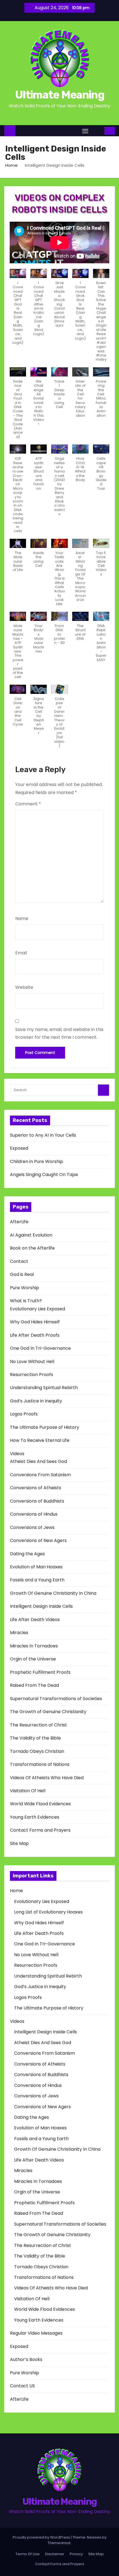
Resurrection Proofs (32, 1375)
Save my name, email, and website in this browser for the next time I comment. (59, 1033)
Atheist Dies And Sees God (38, 1461)
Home (11, 165)
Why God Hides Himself (35, 1322)
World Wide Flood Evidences (40, 1804)
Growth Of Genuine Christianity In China (53, 1593)
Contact (19, 1261)
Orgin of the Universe (33, 1659)
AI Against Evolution (31, 1235)
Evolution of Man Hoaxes (36, 1567)
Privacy (76, 2554)
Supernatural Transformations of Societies (56, 1699)
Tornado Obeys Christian (37, 1751)
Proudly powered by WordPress (42, 2537)
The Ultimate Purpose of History (45, 1427)
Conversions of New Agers (38, 1540)
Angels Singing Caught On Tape (44, 1175)
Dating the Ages (27, 1554)
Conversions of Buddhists (37, 1501)
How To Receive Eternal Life (40, 1440)
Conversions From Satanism (40, 1475)
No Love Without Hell (32, 1362)
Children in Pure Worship (37, 1161)
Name (22, 918)
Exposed (19, 1148)
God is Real (22, 1274)
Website (24, 987)
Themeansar (59, 2543)
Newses (94, 2537)
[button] (97, 131)
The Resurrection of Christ (38, 1725)
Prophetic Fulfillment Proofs (40, 1672)
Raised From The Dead (34, 1685)
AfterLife (19, 1222)
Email (21, 953)
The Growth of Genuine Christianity (48, 1712)
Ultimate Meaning (59, 95)
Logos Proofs (24, 1414)
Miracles (19, 1633)
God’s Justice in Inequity (36, 1401)
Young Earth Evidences (35, 1817)
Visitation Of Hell (28, 1791)
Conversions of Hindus (34, 1514)
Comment (28, 804)
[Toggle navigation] (85, 131)
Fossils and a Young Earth (37, 1580)
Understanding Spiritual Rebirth (44, 1388)
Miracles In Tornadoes (34, 1646)
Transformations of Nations (40, 1764)
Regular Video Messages (36, 2333)
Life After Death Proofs (35, 1335)
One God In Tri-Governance (40, 1348)
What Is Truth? (26, 1301)
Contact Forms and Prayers (40, 1830)
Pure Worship (24, 1288)
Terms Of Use (28, 2554)
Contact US (22, 2386)
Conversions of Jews (32, 1527)
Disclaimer (55, 2554)
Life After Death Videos (35, 1620)
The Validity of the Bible (35, 1738)
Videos (17, 1454)
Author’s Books (26, 2359)
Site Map (19, 1843)
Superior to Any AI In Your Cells (43, 1135)
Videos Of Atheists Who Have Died (47, 1778)
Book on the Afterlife (32, 1248)
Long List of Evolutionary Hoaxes (48, 1912)
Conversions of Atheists (36, 1488)
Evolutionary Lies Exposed (37, 1309)
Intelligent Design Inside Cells (41, 1606)
